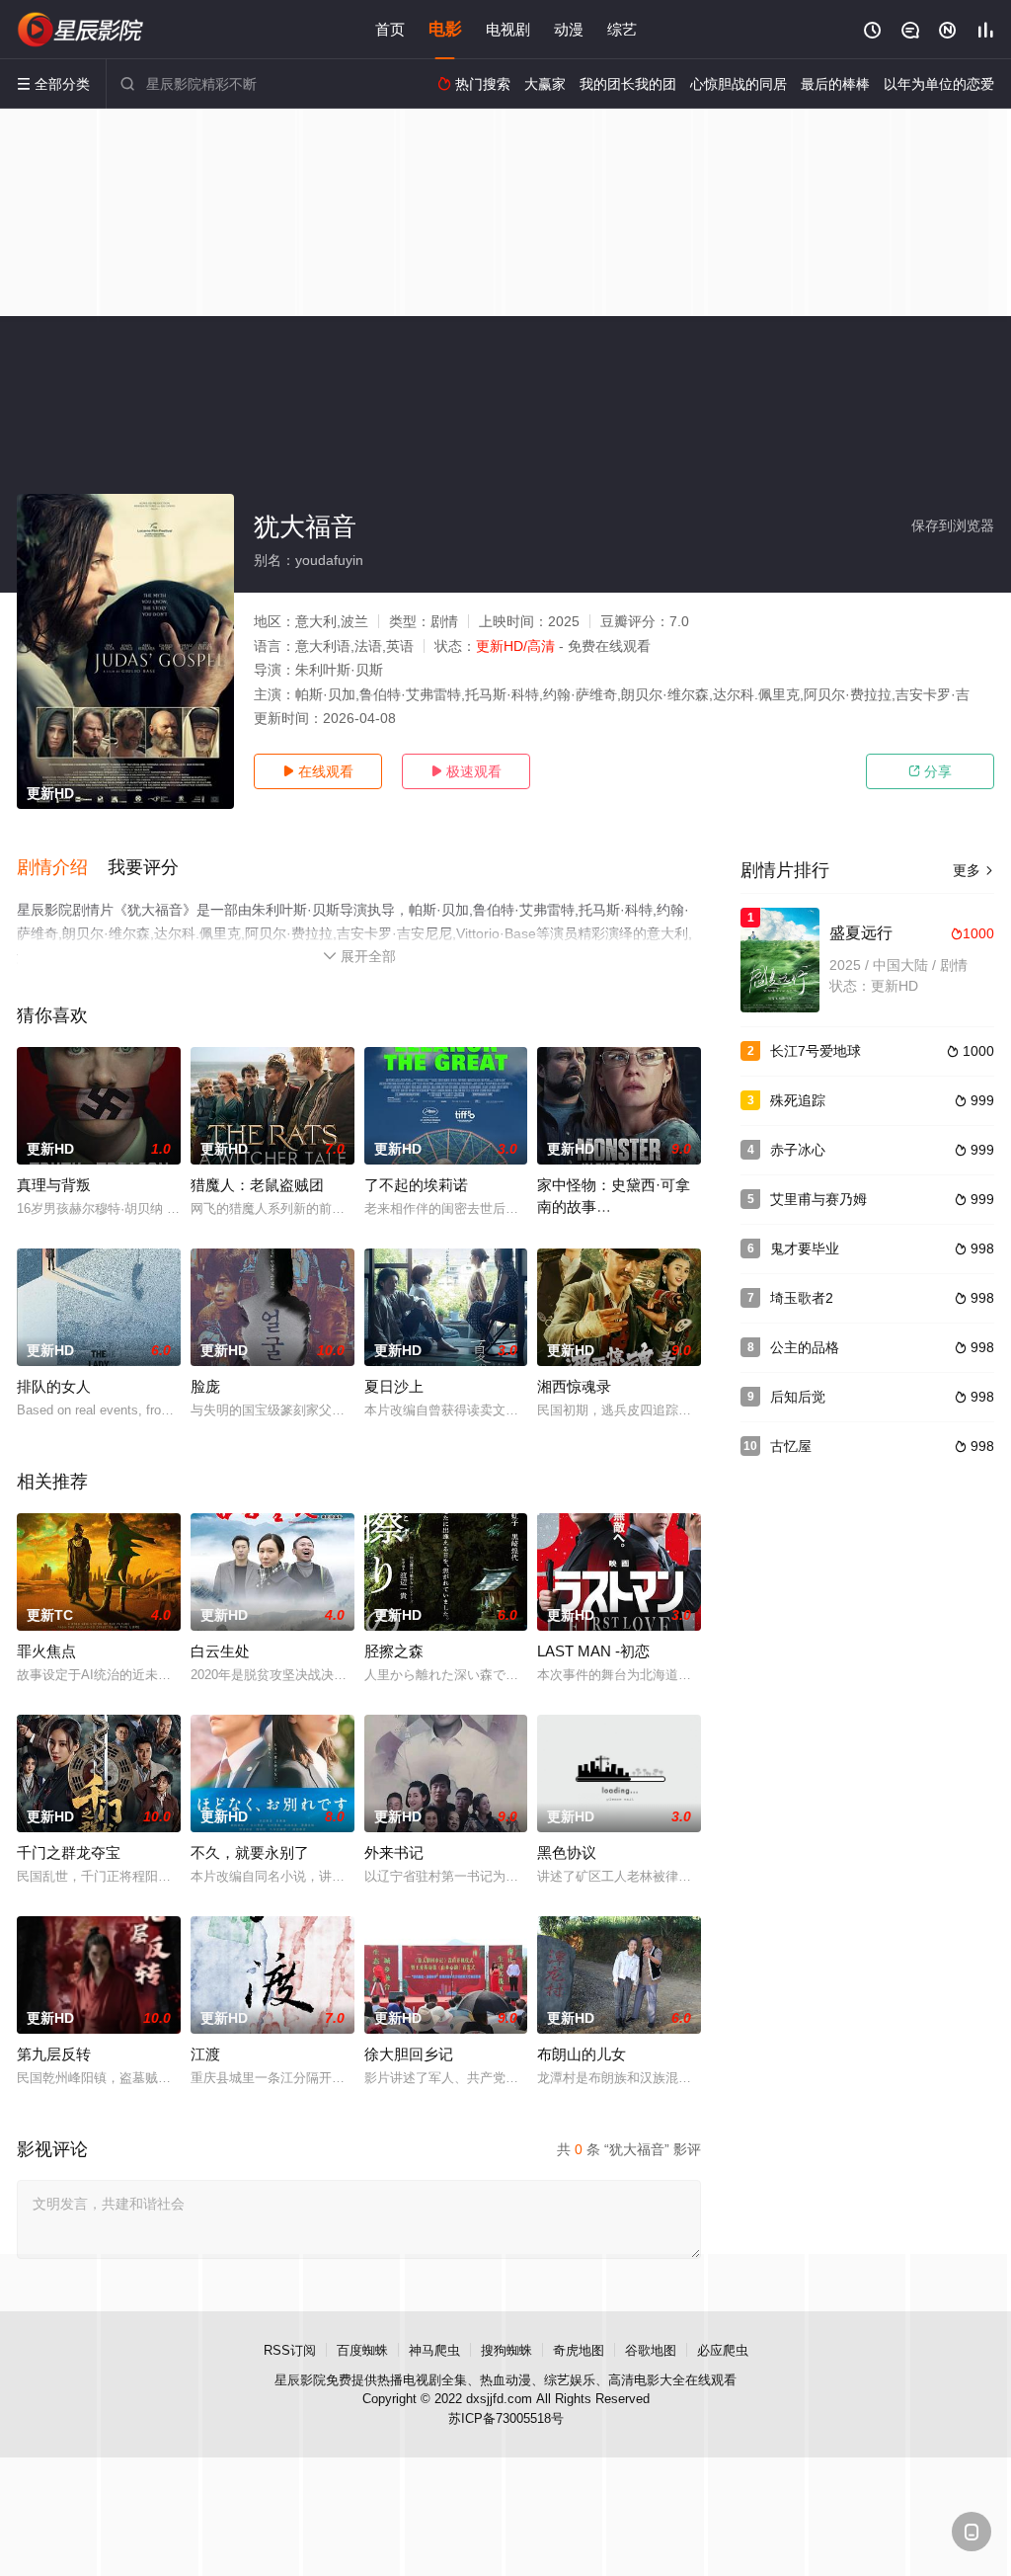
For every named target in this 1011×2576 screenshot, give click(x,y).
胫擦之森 (394, 1651)
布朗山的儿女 (582, 2054)
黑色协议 (567, 1852)
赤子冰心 (798, 1150)
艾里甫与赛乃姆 (818, 1199)
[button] (62, 868)
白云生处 (220, 1651)
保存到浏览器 (953, 525)
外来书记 (394, 1852)
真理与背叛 (54, 1185)
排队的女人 (54, 1386)
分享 (930, 771)
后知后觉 (798, 1397)
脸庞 (205, 1386)
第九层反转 (54, 2054)
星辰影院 (300, 2380)
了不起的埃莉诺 (416, 1185)
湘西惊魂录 (574, 1386)
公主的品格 (805, 1347)
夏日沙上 (394, 1386)
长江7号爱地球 (816, 1051)
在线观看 (318, 771)
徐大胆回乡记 (409, 2054)
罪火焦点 (46, 1651)
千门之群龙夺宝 (69, 1852)
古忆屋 (791, 1446)
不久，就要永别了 (250, 1852)
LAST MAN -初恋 (593, 1651)
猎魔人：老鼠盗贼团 (257, 1185)
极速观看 (466, 771)
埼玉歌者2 (802, 1298)
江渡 (205, 2054)
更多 (973, 870)
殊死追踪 (798, 1100)
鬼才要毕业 (805, 1248)
